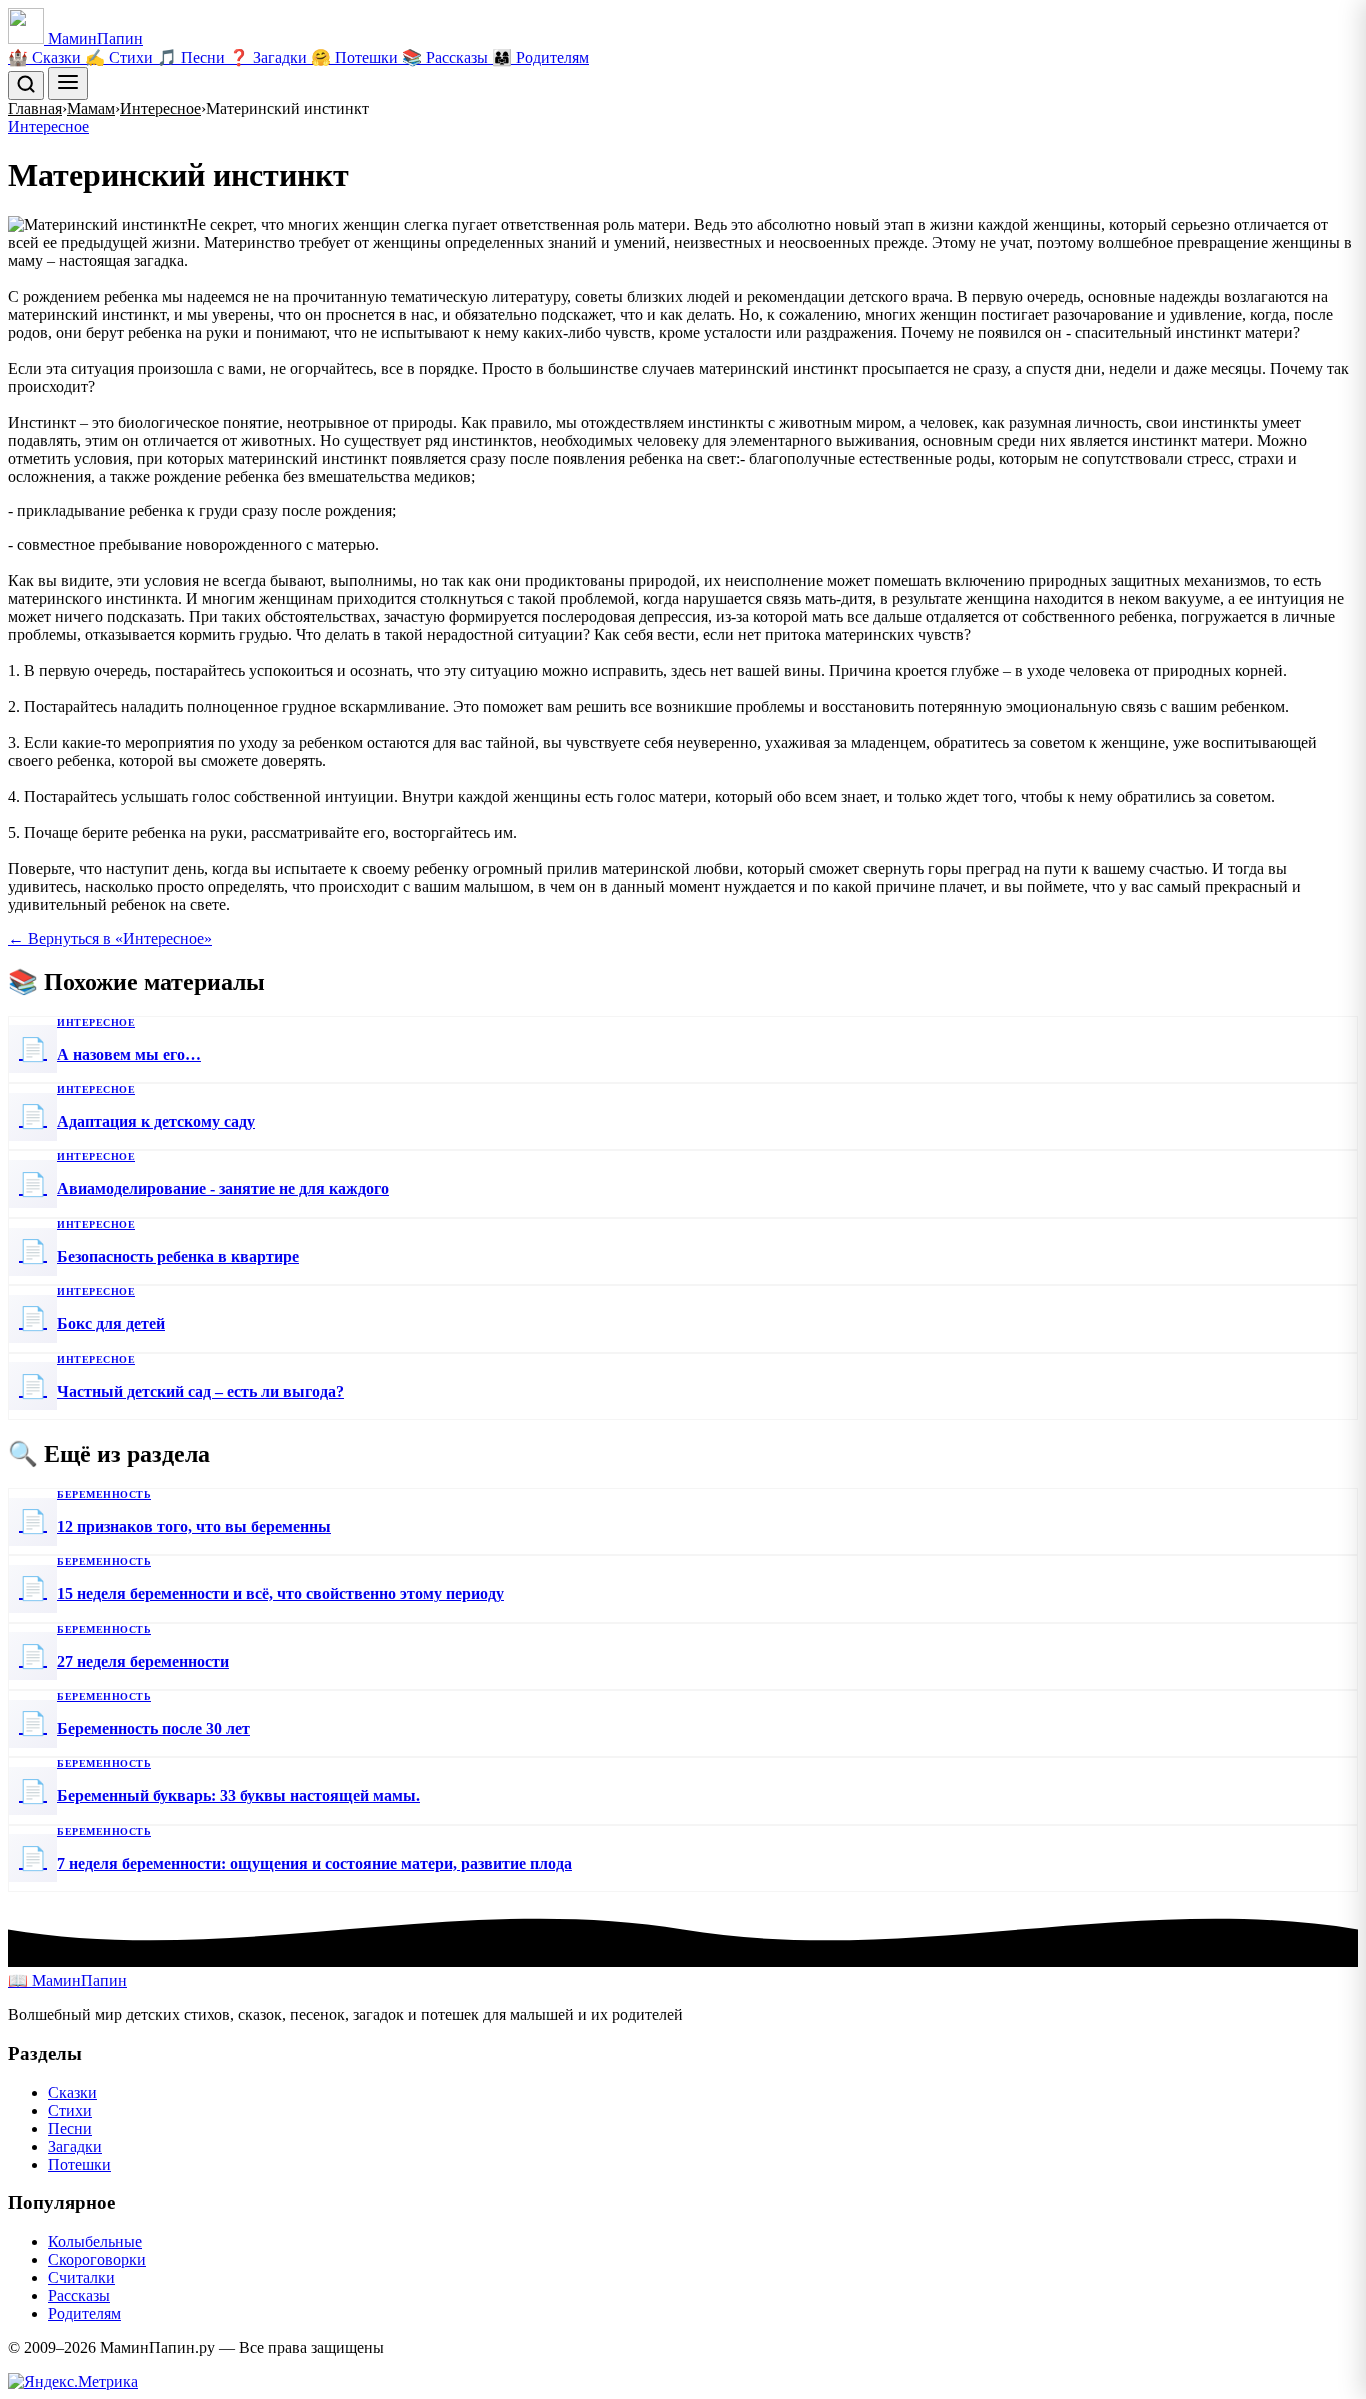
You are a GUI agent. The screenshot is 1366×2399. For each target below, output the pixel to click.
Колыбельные (95, 2241)
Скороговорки (97, 2259)
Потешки (79, 2164)
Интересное (160, 108)
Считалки (81, 2277)
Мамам (91, 108)
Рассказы (79, 2295)
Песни (70, 2128)
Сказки (72, 2092)
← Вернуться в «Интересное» (110, 938)
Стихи (70, 2110)
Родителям (84, 2313)
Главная (35, 108)
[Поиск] (26, 85)
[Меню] (68, 83)
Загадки (75, 2146)
